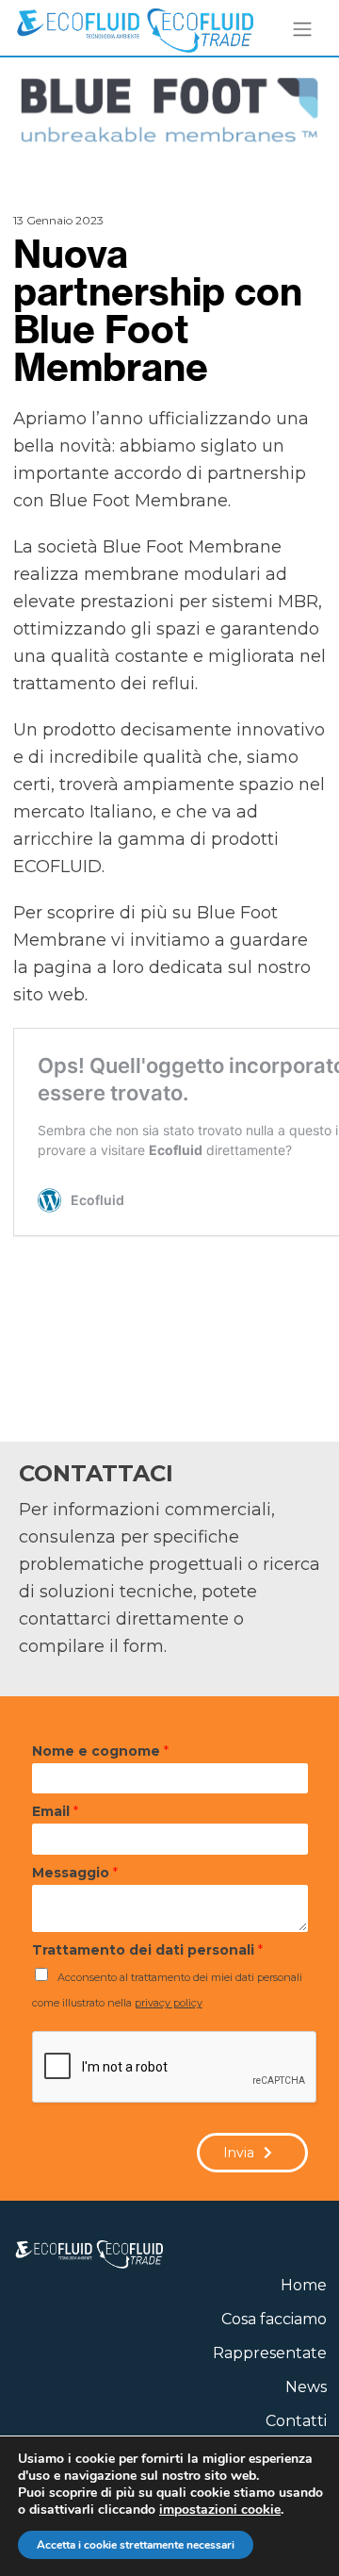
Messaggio (75, 1873)
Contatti (296, 2421)
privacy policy (169, 2003)
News (306, 2387)
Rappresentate (270, 2353)
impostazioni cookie (220, 2510)
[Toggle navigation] (303, 29)
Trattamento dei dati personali (147, 1950)
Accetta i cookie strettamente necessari (136, 2545)
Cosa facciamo (274, 2319)
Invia (239, 2153)
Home (304, 2285)
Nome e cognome (100, 1751)
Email (55, 1811)
